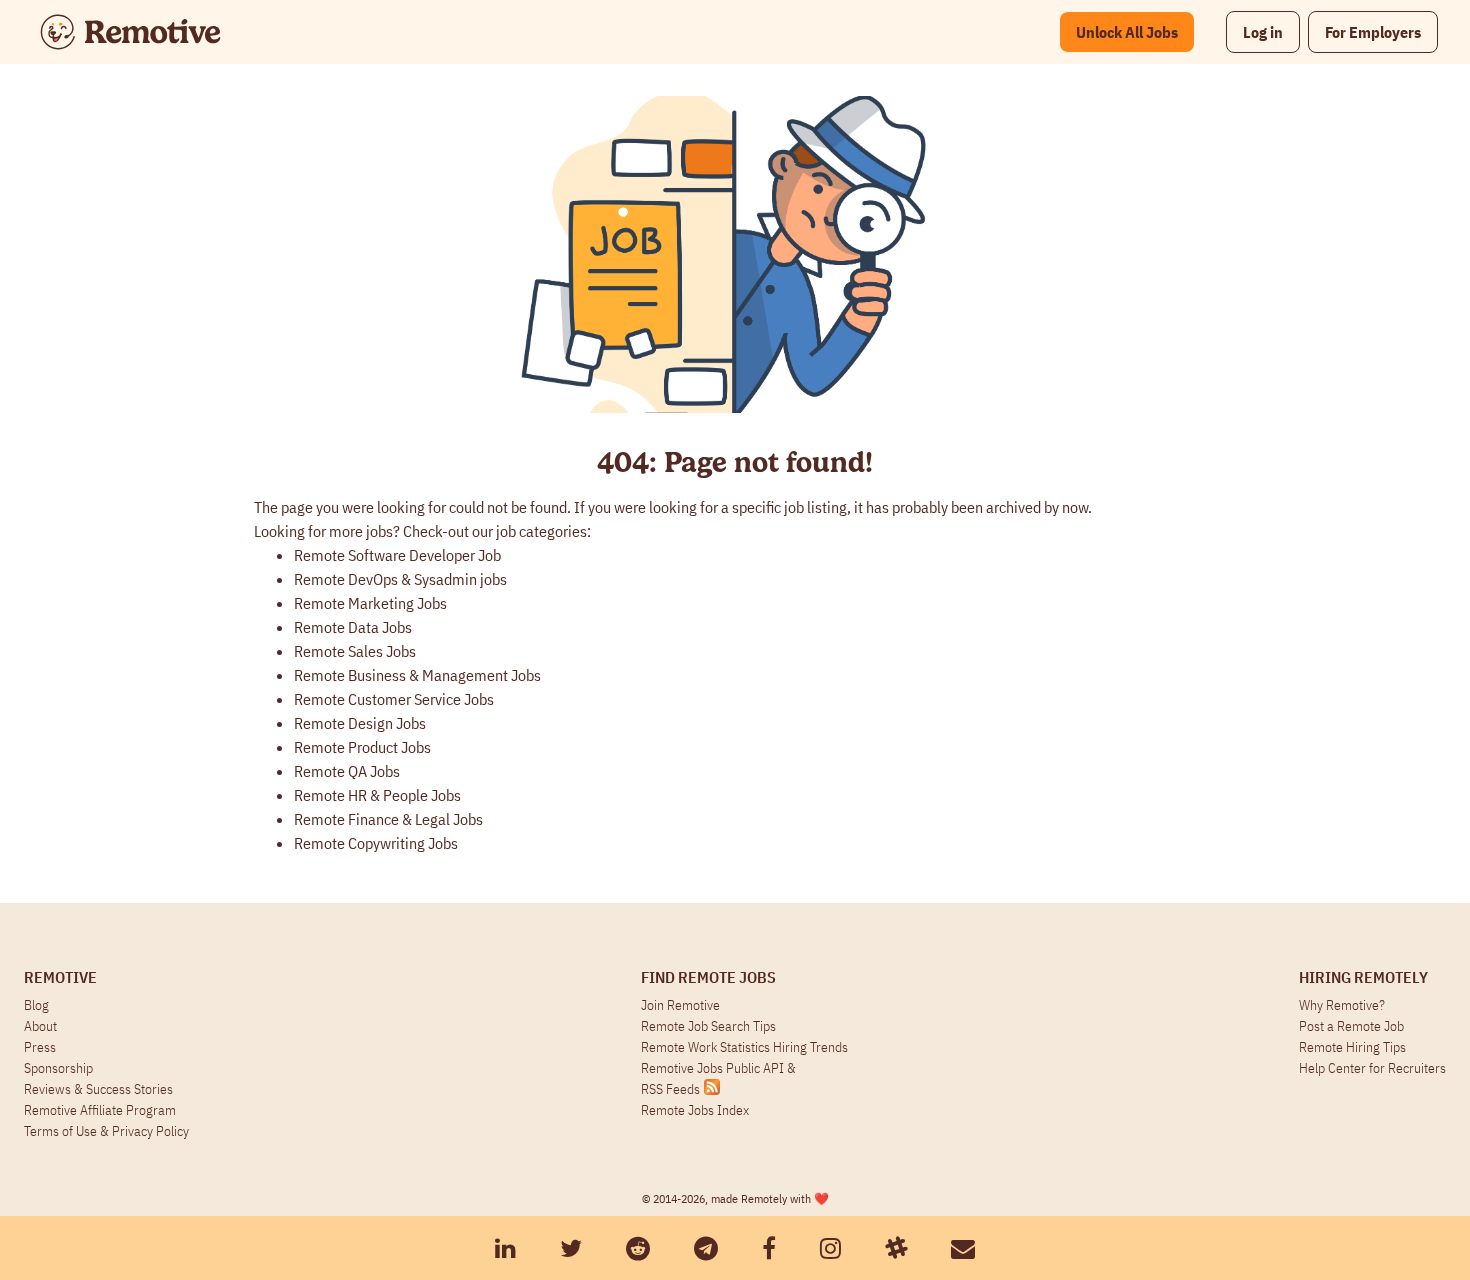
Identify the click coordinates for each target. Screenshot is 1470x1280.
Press (40, 1047)
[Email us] (963, 1248)
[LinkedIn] (505, 1248)
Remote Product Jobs (362, 747)
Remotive (60, 977)
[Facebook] (769, 1248)
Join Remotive (680, 1005)
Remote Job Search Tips (708, 1026)
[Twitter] (571, 1248)
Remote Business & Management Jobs (417, 675)
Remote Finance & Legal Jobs (388, 819)
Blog (36, 1005)
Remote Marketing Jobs (370, 603)
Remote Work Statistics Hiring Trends (744, 1047)
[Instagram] (830, 1248)
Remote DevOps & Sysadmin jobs (400, 579)
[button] (1263, 32)
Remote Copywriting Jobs (376, 843)
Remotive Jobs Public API (714, 1068)
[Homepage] (130, 32)
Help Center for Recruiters (1372, 1068)
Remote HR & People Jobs (377, 795)
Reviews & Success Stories (98, 1089)
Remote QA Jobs (347, 771)
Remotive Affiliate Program (100, 1110)
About (40, 1026)
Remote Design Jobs (360, 723)
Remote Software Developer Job (397, 555)
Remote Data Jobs (353, 627)
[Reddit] (638, 1248)
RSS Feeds (670, 1089)
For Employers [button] (1373, 32)
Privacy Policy (150, 1131)
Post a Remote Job (1351, 1026)
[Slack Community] (896, 1248)
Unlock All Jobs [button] (1127, 32)
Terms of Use (60, 1131)
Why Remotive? (1342, 1005)
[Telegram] (706, 1248)
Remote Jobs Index (695, 1110)
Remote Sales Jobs (355, 651)
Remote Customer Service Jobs (394, 699)
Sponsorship (58, 1068)
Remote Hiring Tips (1352, 1047)
